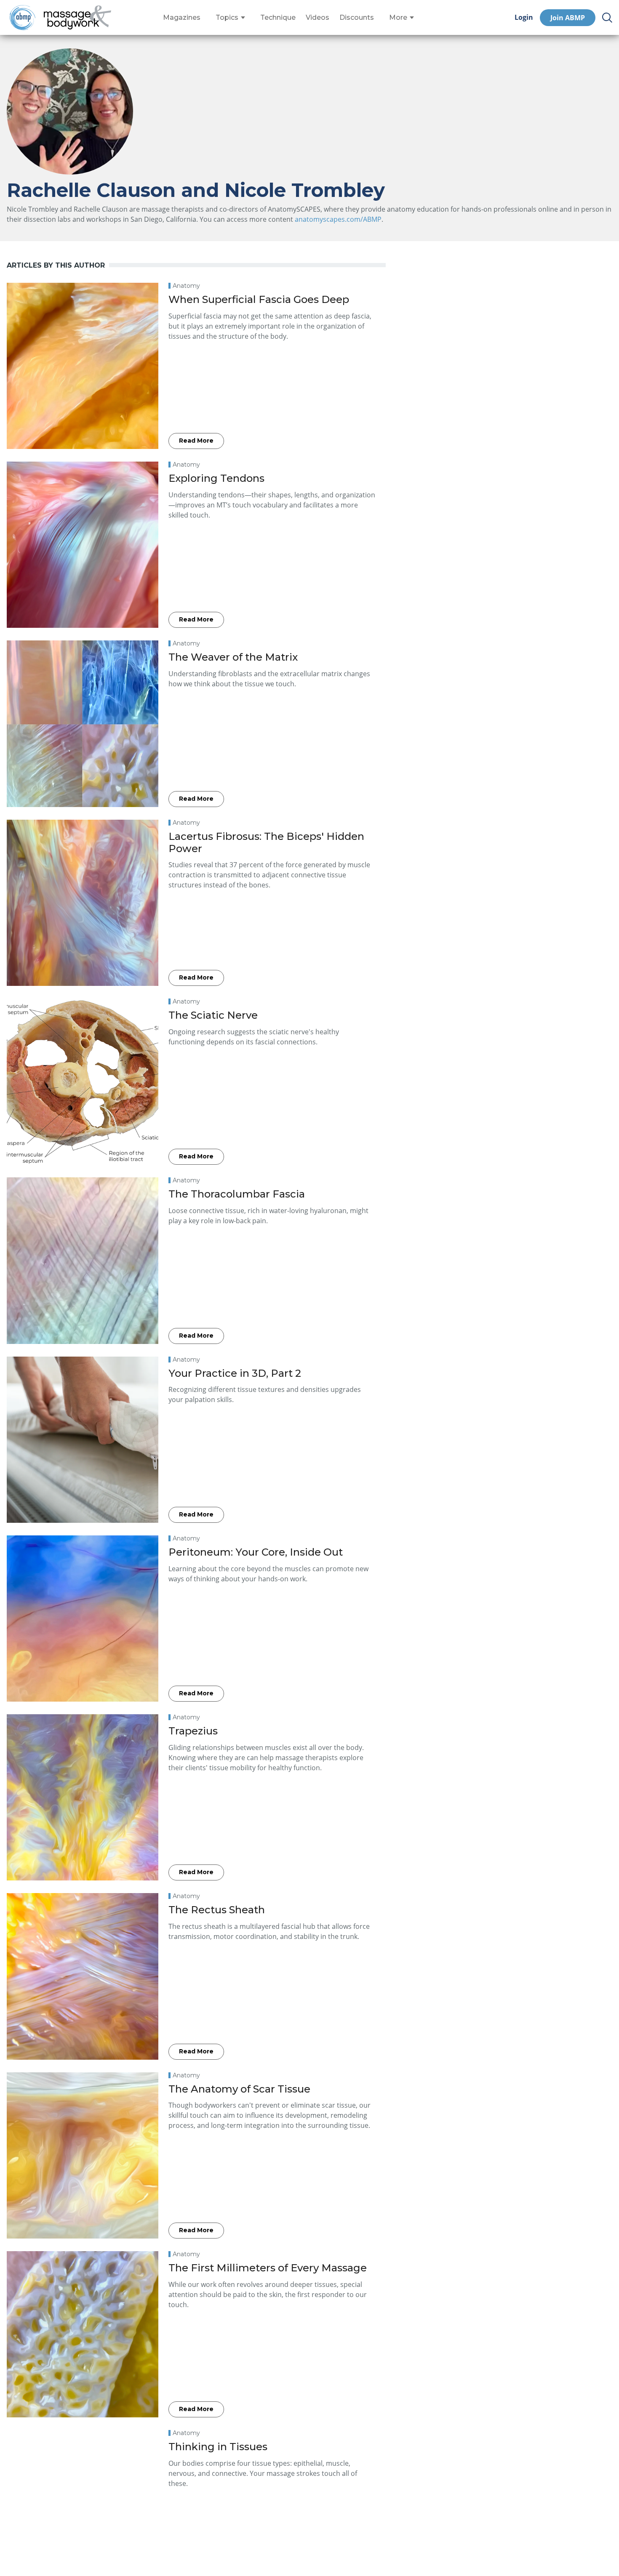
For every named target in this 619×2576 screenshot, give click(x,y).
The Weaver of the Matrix (233, 657)
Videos (318, 18)
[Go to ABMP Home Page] (22, 17)
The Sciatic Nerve (213, 1015)
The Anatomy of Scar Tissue (239, 2089)
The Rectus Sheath (217, 1910)
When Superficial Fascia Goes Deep (259, 299)
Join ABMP (568, 18)
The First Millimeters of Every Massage (268, 2268)
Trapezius (193, 1731)
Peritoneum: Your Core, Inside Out (256, 1552)
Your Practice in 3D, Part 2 (235, 1373)
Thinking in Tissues (218, 2447)
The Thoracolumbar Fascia (237, 1194)
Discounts (357, 18)
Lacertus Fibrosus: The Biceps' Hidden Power (266, 842)
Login (524, 17)
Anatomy (186, 286)
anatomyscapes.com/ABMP (338, 219)
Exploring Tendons (216, 478)
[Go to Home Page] (77, 18)
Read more (196, 441)
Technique (278, 18)
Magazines (182, 18)
